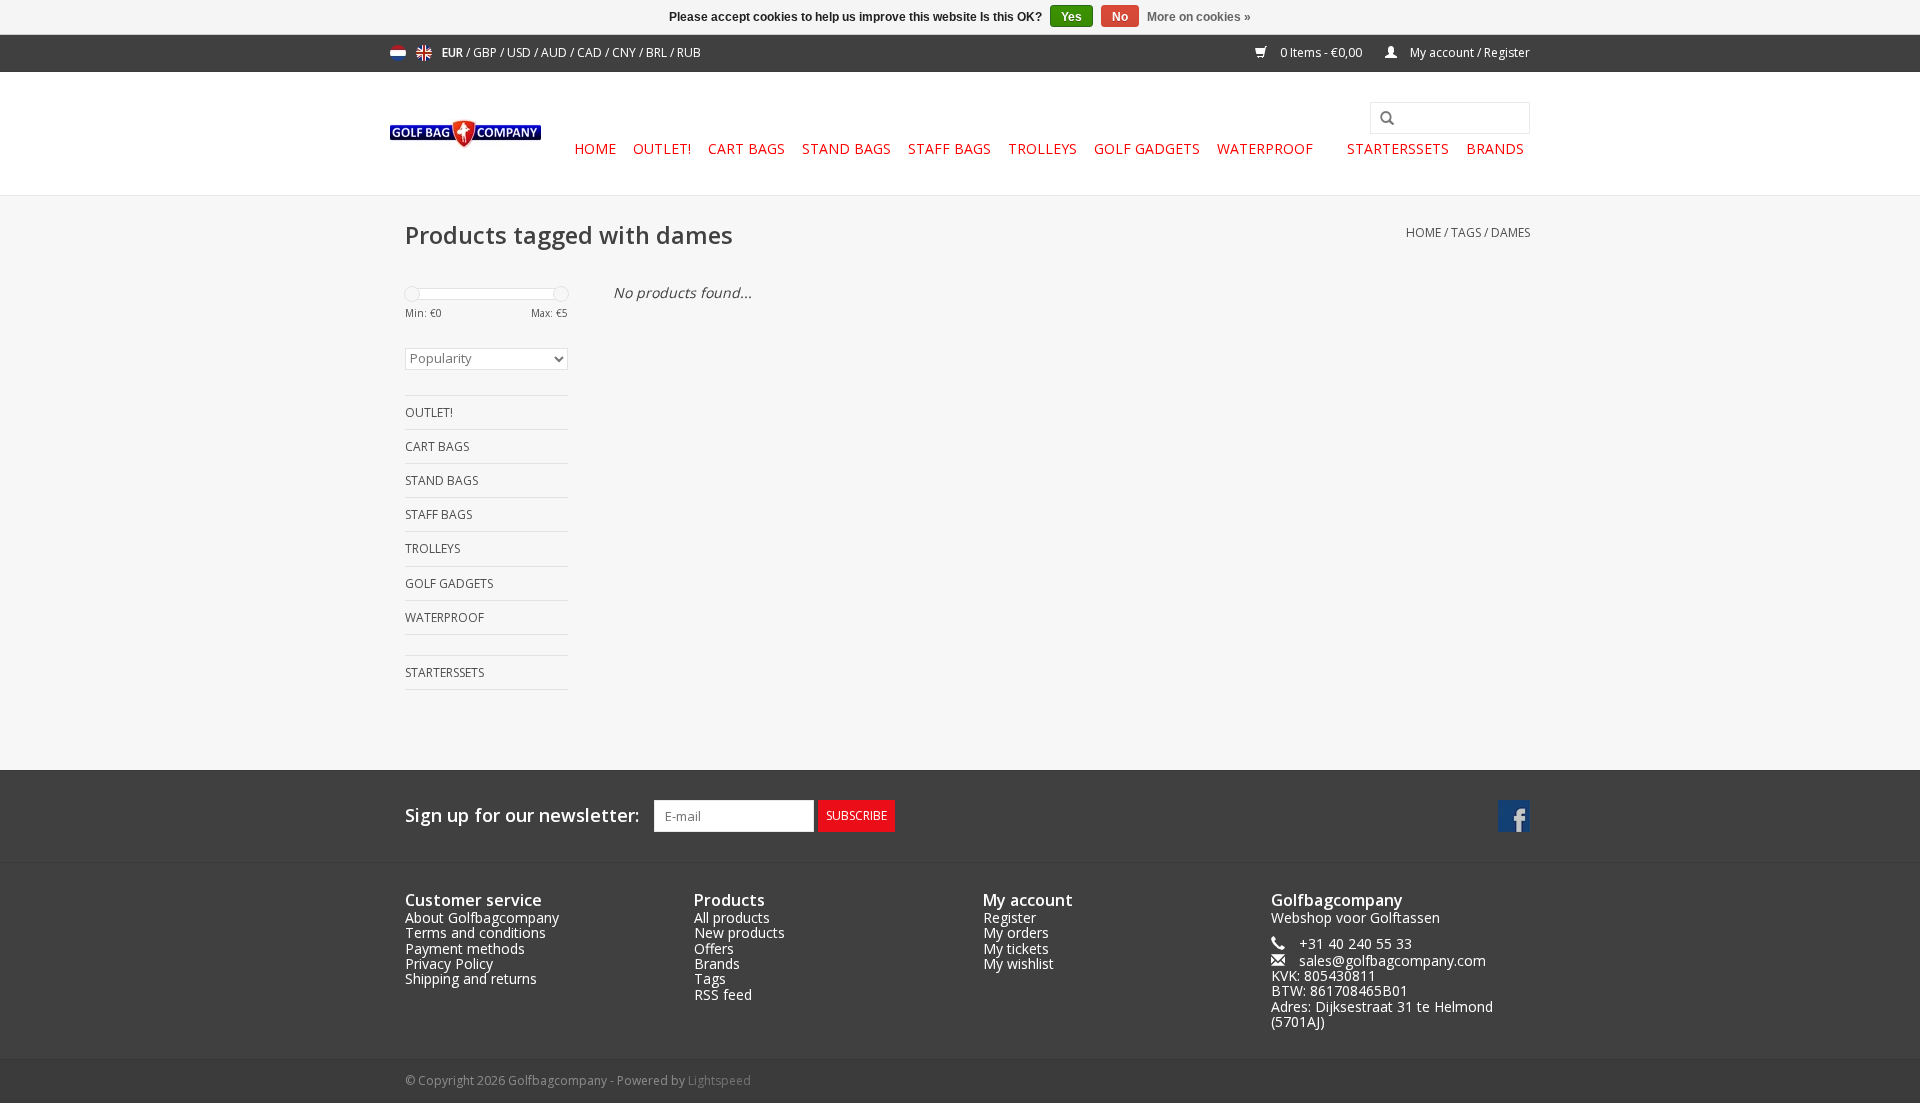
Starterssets (1398, 148)
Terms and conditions (475, 932)
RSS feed (723, 994)
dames (1510, 232)
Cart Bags (746, 148)
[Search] (1380, 119)
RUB (689, 52)
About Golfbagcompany (482, 917)
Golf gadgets (1147, 148)
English (424, 53)
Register (1009, 917)
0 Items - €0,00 (1321, 52)
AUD (555, 52)
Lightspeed (719, 1080)
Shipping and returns (471, 978)
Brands (1495, 148)
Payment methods (465, 948)
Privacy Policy (449, 963)
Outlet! (662, 148)
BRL (658, 52)
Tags (1466, 232)
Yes (1071, 17)
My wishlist (1018, 963)
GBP (486, 52)
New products (739, 932)
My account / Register (1468, 52)
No (1120, 17)
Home (595, 148)
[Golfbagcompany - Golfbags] (465, 134)
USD (520, 52)
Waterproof (1265, 148)
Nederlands (398, 53)
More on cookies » (1199, 17)
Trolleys (1042, 148)
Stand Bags (846, 148)
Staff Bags (949, 148)
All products (732, 917)
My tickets (1016, 948)
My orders (1016, 932)
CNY (625, 52)
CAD (591, 52)
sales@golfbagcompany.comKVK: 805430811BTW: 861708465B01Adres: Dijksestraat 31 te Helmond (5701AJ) (1382, 991)
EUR (454, 52)
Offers (714, 948)
